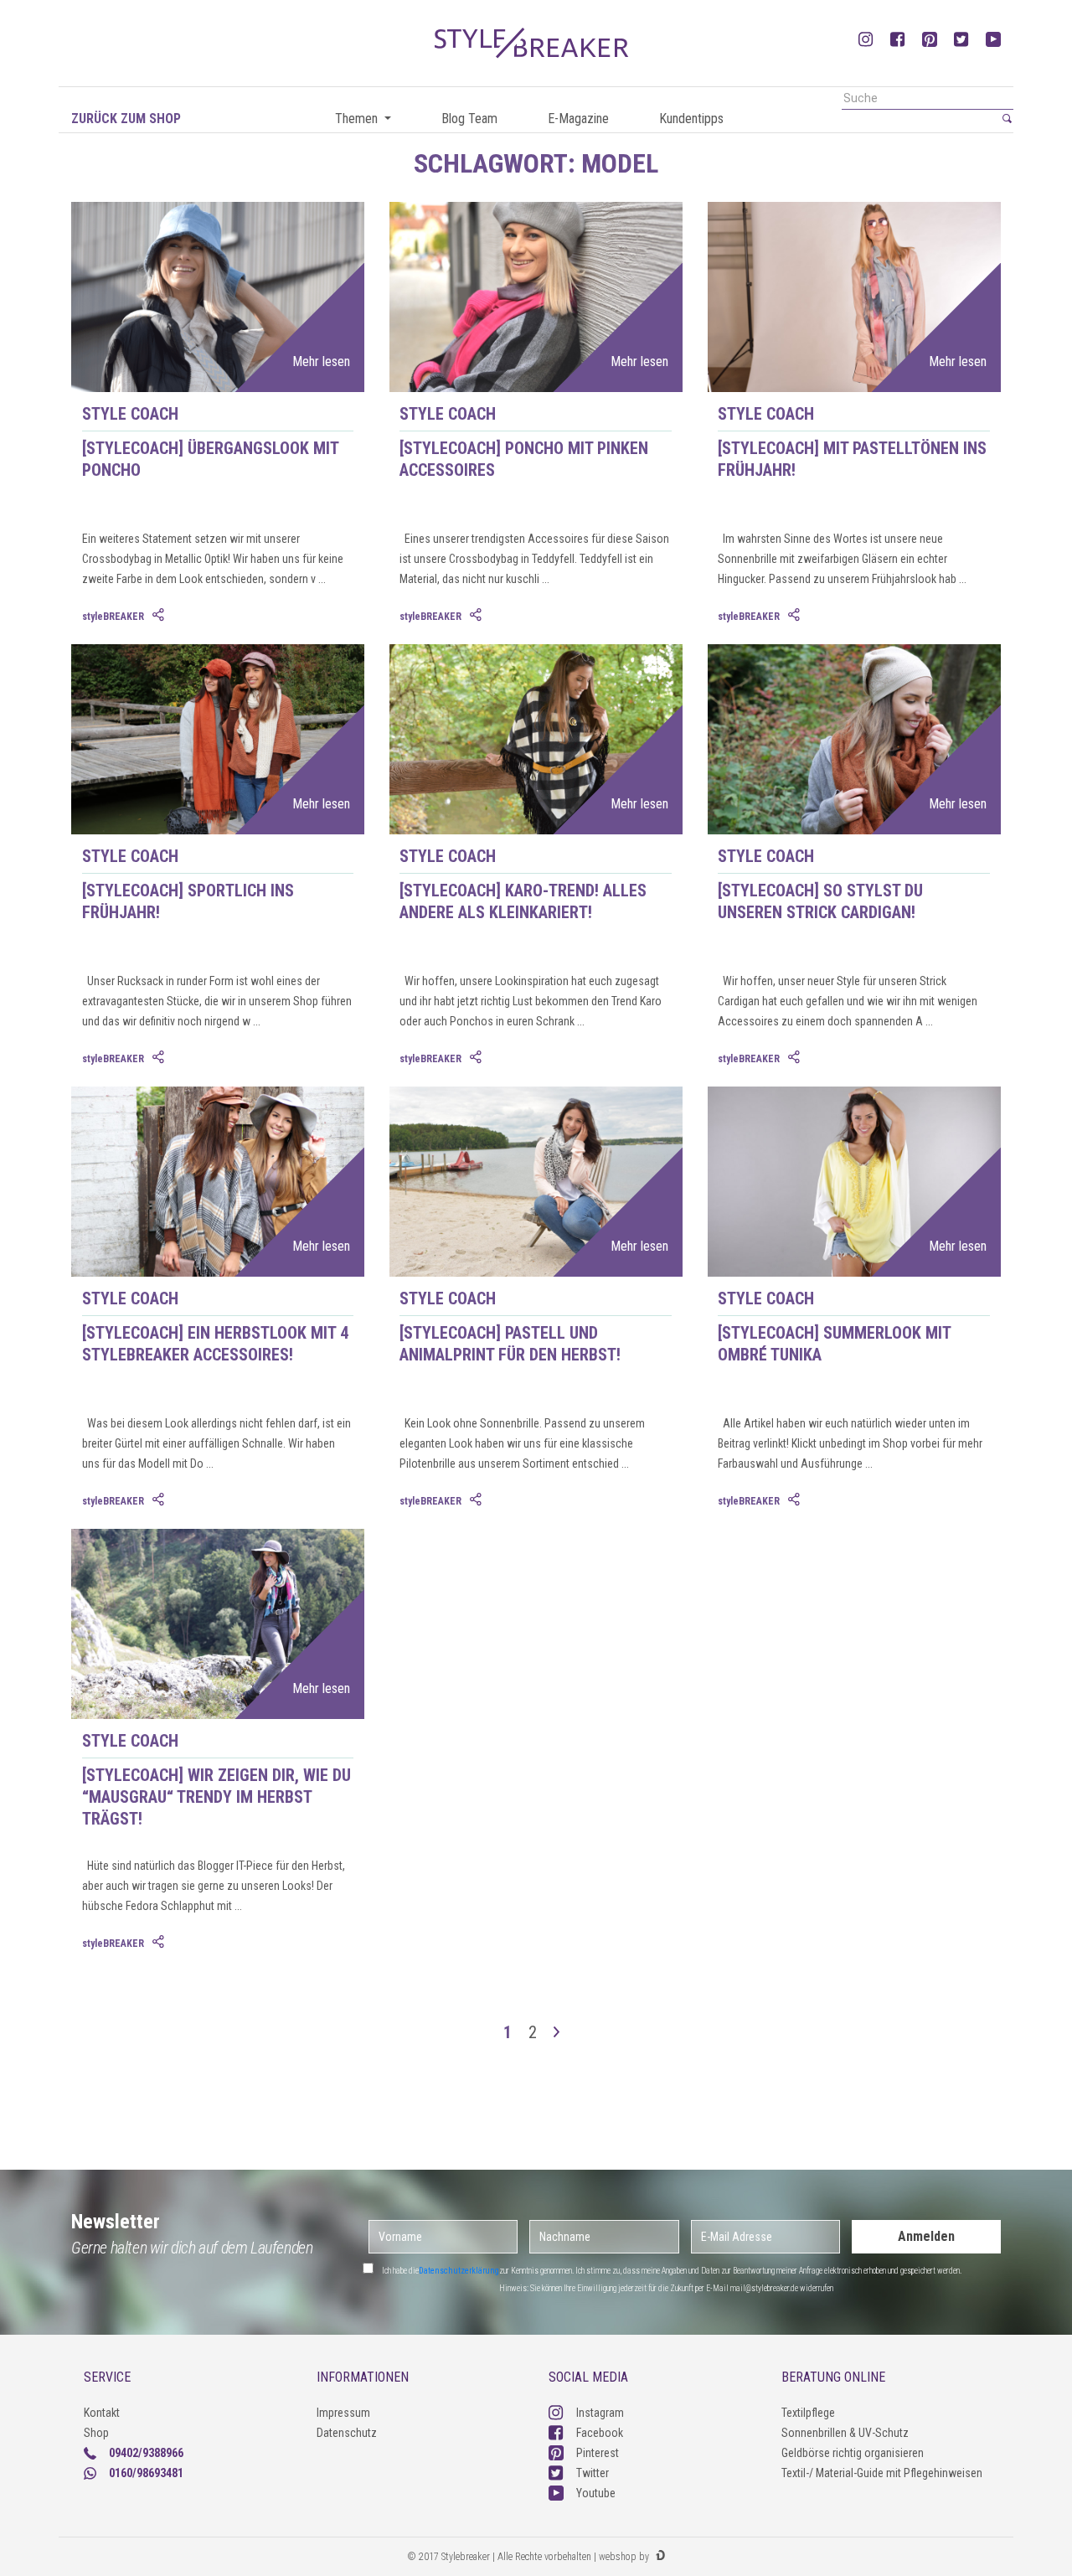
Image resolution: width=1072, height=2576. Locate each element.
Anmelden (926, 2236)
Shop (96, 2433)
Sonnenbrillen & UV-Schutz (845, 2433)
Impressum (343, 2413)
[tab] (160, 616)
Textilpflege (808, 2413)
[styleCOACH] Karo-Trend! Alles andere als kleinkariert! (523, 901)
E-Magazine (578, 119)
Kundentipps (691, 119)
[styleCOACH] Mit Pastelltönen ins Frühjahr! (852, 459)
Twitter (593, 2473)
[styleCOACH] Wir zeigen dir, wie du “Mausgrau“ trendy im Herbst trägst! (216, 1797)
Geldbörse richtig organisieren (853, 2453)
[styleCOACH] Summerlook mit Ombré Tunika (834, 1344)
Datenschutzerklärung (459, 2271)
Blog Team (469, 119)
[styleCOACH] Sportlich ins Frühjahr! (188, 901)
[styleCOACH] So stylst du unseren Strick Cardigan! (820, 901)
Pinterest (598, 2453)
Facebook (600, 2433)
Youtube (596, 2493)
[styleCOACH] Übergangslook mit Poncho (210, 459)
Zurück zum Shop (126, 119)
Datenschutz (347, 2433)
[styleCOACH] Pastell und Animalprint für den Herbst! (510, 1344)
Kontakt (102, 2413)
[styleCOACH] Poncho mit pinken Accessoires (524, 459)
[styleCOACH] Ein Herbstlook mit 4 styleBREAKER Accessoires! (215, 1344)
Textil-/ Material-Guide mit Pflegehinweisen (882, 2473)
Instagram (600, 2413)
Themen (358, 119)
